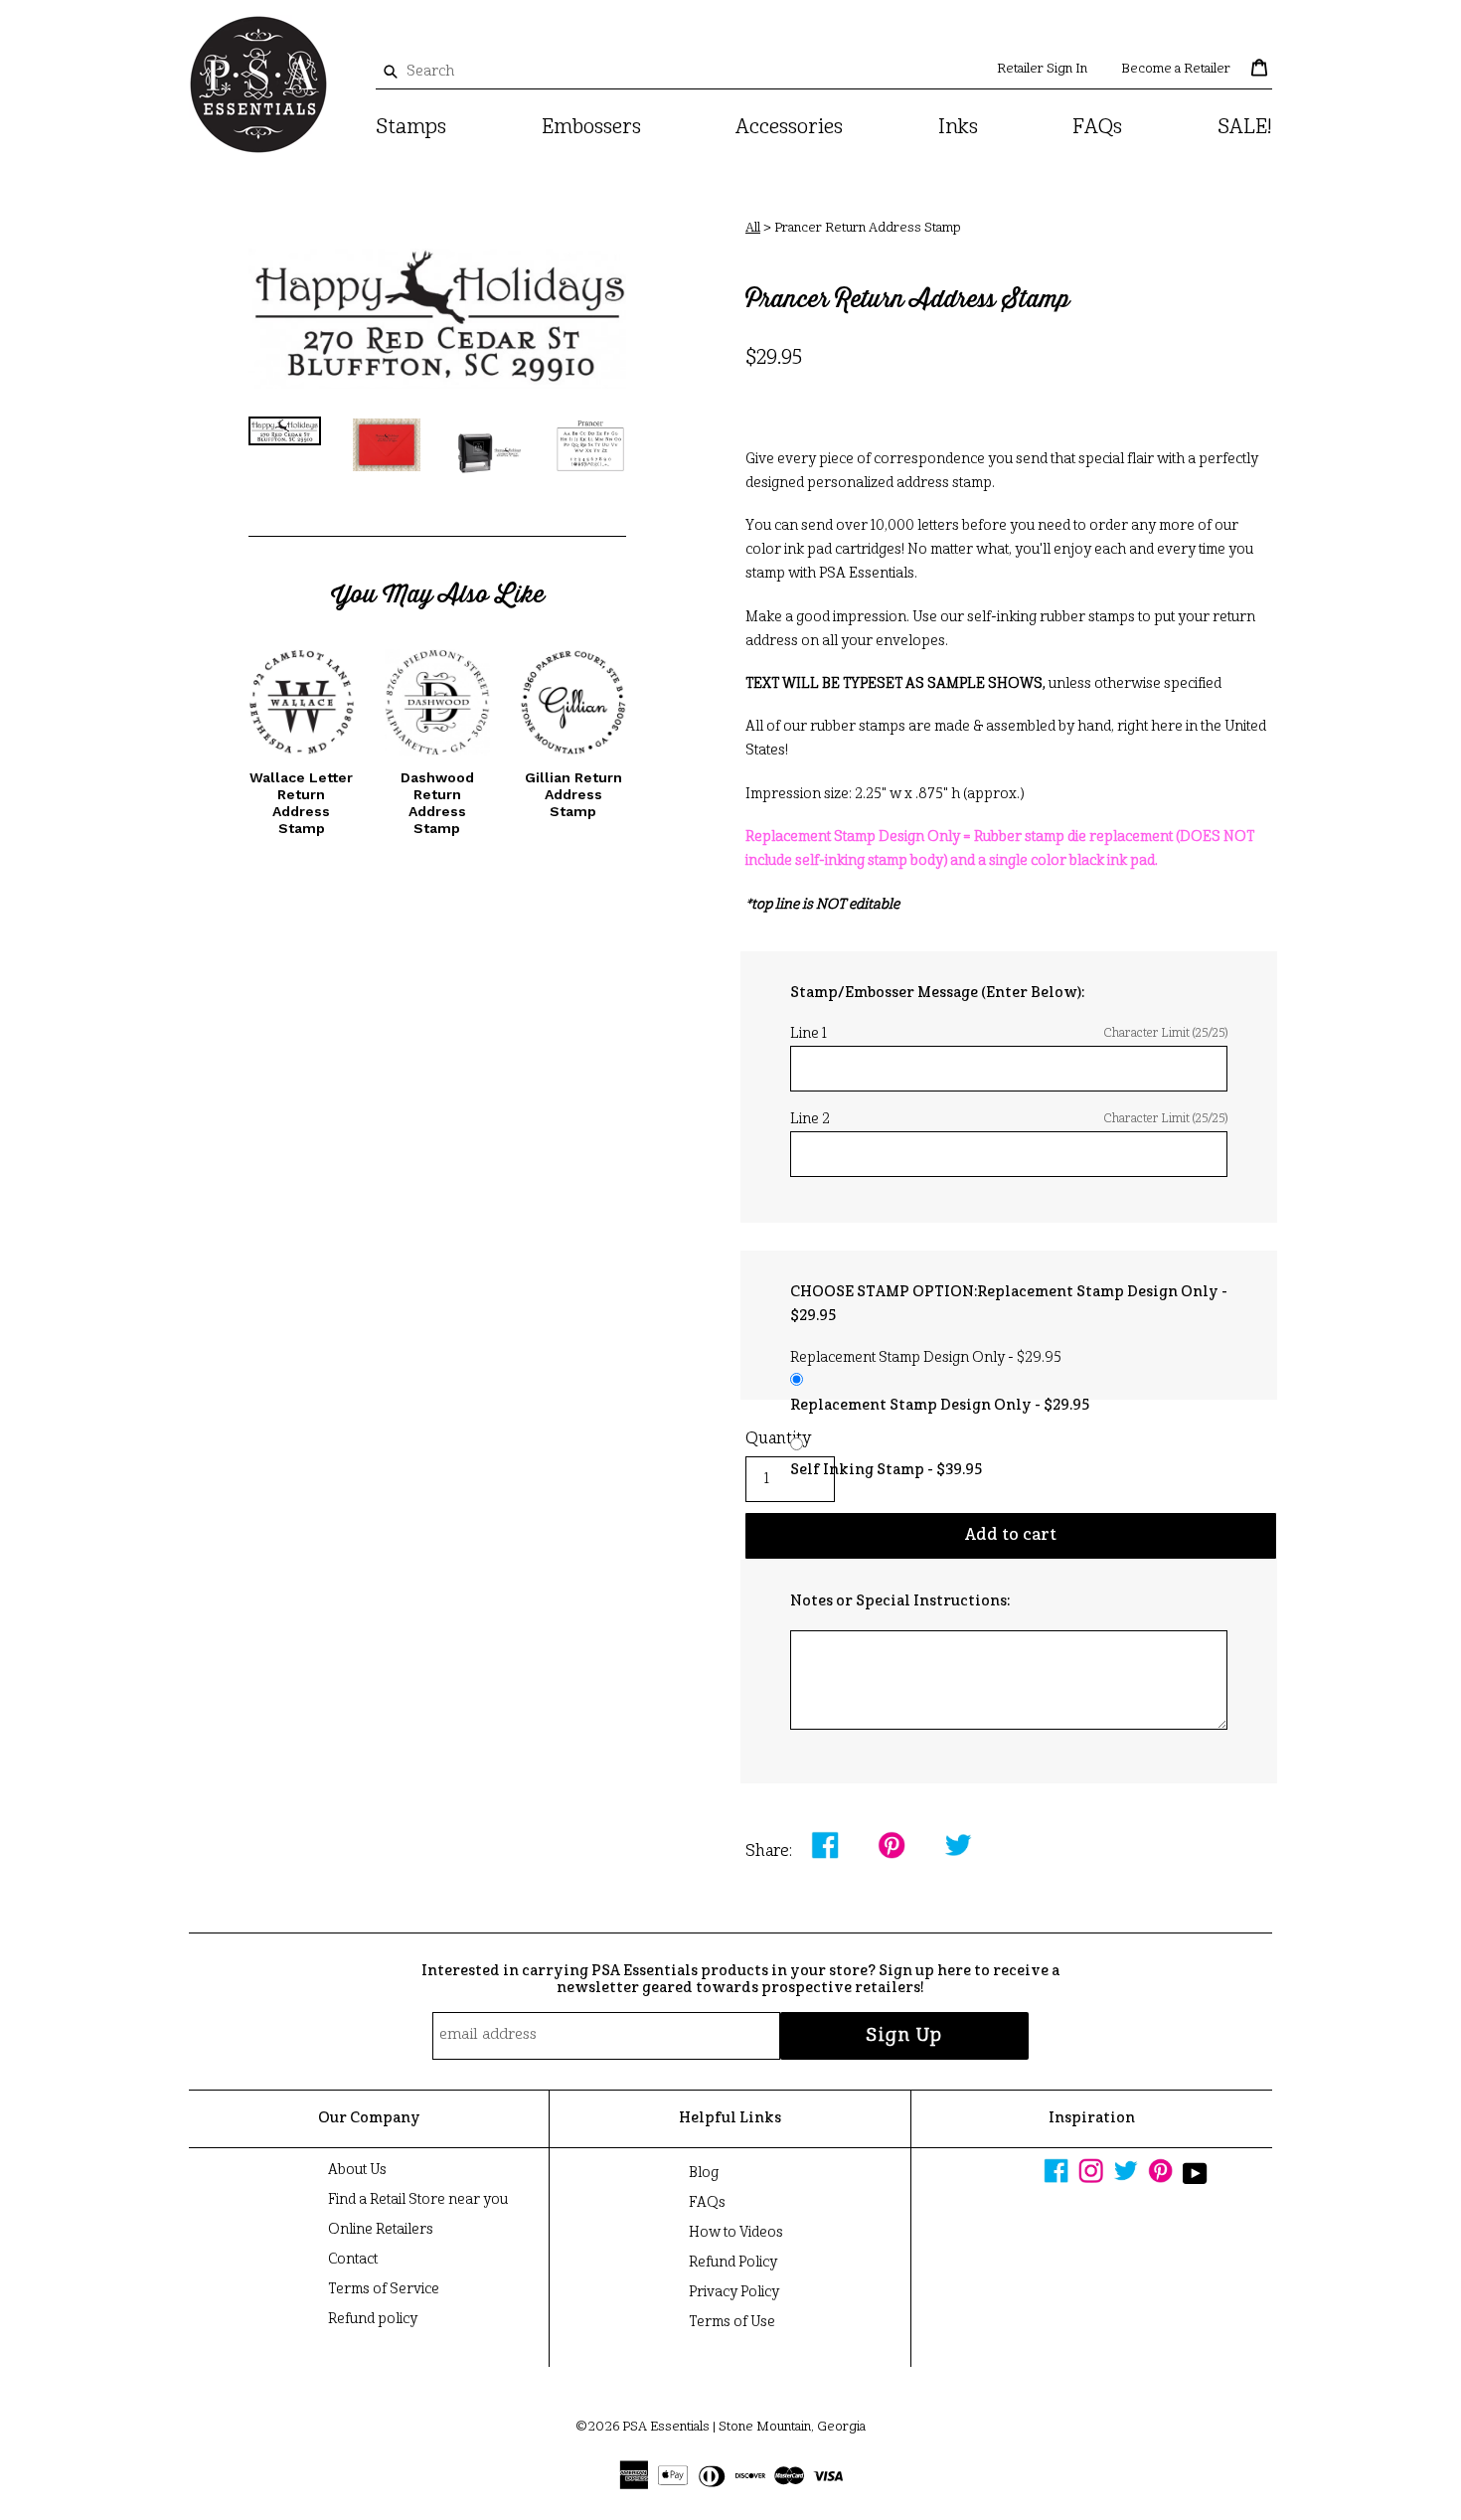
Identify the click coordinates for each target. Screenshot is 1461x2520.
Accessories (789, 128)
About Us (357, 2170)
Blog (704, 2173)
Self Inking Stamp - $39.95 (886, 1470)
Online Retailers (381, 2230)
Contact (353, 2260)
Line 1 (1009, 1034)
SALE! (1245, 128)
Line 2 (1009, 1119)
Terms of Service (384, 2289)
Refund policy (373, 2319)
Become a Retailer (1176, 69)
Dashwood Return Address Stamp (437, 802)
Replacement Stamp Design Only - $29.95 (940, 1406)
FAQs (1097, 128)
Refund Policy (733, 2263)
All (753, 228)
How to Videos (736, 2233)
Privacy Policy (734, 2292)
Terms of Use (732, 2322)
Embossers (591, 128)
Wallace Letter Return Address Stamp (301, 802)
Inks (958, 128)
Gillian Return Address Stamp (573, 794)
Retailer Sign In (1042, 69)
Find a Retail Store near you (418, 2200)
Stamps (411, 128)
